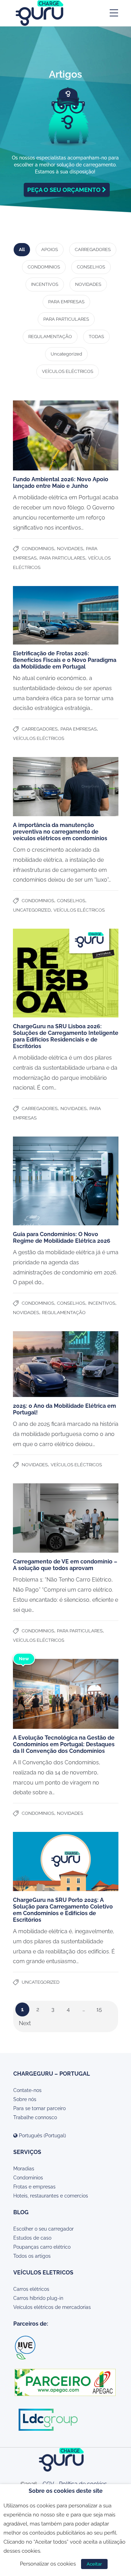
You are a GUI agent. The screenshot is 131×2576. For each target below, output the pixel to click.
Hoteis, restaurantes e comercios (51, 2196)
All (22, 249)
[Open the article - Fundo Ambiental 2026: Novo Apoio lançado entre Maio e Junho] (66, 435)
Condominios (28, 2178)
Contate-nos (27, 2090)
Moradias (24, 2169)
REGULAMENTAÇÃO (50, 337)
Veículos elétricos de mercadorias (52, 2307)
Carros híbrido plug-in (38, 2298)
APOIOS (50, 249)
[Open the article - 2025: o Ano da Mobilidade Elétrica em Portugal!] (66, 1364)
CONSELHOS (91, 267)
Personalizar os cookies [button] (48, 2564)
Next (25, 2023)
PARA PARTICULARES (66, 319)
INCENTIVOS (45, 284)
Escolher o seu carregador (43, 2229)
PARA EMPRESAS (66, 302)
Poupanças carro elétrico (42, 2247)
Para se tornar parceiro (39, 2108)
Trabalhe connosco (35, 2117)
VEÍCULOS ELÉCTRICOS (68, 371)
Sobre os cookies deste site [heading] (66, 2491)
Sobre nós (25, 2099)
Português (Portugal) (42, 2136)
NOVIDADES (88, 284)
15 (99, 2009)
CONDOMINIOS (44, 267)
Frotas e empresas (34, 2187)
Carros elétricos (31, 2289)
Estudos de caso (32, 2238)
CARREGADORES (93, 249)
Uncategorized (66, 354)
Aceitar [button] (94, 2564)
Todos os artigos (32, 2256)
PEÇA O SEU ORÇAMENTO (65, 190)
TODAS (96, 337)
